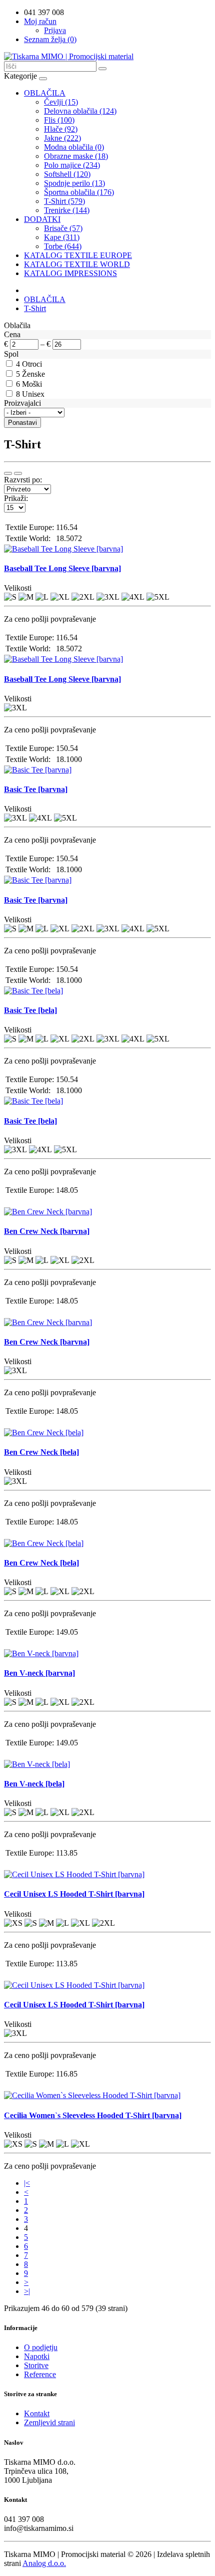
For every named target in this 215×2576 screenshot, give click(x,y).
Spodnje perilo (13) (74, 183)
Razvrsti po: (23, 480)
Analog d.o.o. (44, 2563)
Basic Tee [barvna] (36, 789)
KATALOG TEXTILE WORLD (77, 264)
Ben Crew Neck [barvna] (47, 1231)
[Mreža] (18, 473)
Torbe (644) (63, 246)
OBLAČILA (45, 93)
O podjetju (41, 2347)
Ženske (33, 374)
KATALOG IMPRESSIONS (70, 273)
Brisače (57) (63, 228)
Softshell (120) (67, 174)
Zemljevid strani (49, 2422)
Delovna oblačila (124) (80, 111)
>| (27, 2291)
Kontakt (37, 2413)
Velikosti (18, 588)
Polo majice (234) (72, 165)
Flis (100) (59, 120)
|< (27, 2183)
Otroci (32, 364)
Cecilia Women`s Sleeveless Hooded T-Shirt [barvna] (93, 2115)
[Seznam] (8, 473)
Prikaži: (16, 498)
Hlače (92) (61, 129)
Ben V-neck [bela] (34, 1784)
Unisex (33, 394)
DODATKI (42, 219)
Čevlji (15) (61, 102)
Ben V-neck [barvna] (39, 1673)
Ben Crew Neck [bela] (41, 1452)
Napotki (37, 2356)
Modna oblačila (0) (74, 147)
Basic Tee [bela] (30, 1010)
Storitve (36, 2365)
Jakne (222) (62, 138)
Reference (40, 2374)
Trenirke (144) (67, 210)
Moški (32, 384)
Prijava (55, 30)
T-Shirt (35, 308)
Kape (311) (62, 237)
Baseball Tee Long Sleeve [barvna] (62, 568)
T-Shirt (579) (64, 201)
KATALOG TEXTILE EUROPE (78, 255)
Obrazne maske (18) (76, 156)
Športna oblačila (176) (79, 192)
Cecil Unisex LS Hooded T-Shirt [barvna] (74, 1894)
